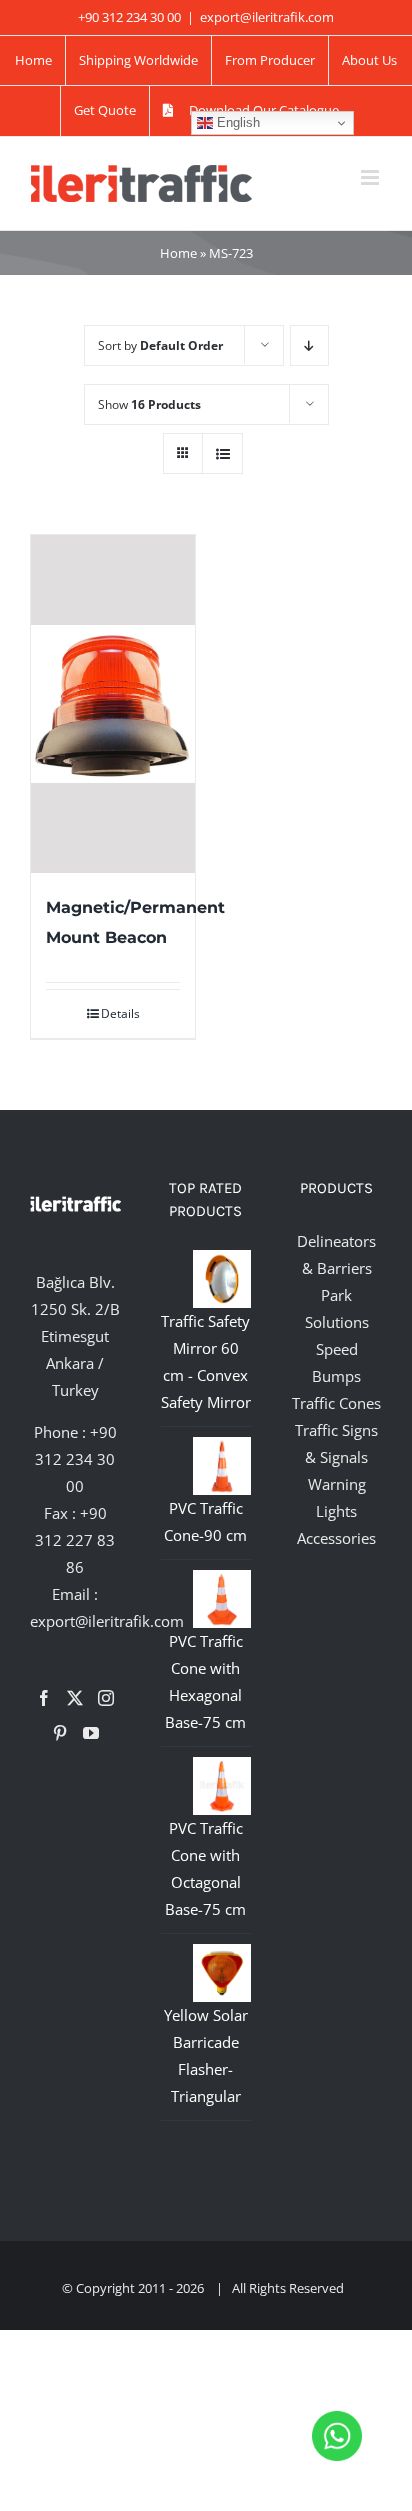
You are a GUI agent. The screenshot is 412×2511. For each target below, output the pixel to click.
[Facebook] (44, 1698)
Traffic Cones (336, 1403)
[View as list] (222, 453)
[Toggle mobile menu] (371, 177)
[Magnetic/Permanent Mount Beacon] (113, 704)
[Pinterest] (60, 1733)
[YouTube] (91, 1733)
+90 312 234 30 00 (76, 1459)
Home (178, 253)
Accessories (336, 1538)
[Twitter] (75, 1698)
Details (120, 1013)
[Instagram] (106, 1698)
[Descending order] (309, 345)
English (236, 122)
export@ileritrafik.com (267, 17)
